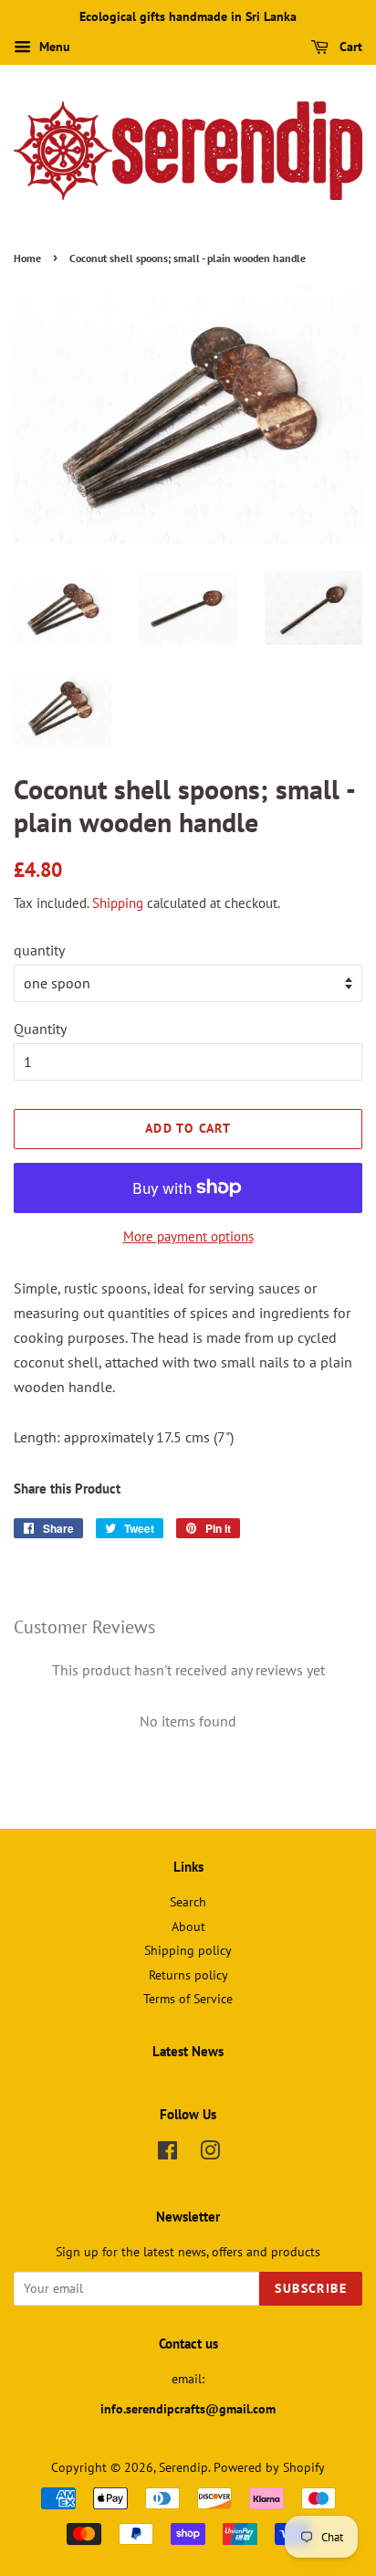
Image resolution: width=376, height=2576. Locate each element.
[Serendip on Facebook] (167, 2154)
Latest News (188, 2051)
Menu (53, 47)
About (188, 1927)
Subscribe (311, 2288)
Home (27, 258)
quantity (39, 950)
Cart (349, 47)
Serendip (183, 2467)
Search (188, 1902)
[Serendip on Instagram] (210, 2154)
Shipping (118, 903)
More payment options (188, 1236)
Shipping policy (188, 1950)
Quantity (40, 1029)
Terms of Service (188, 1999)
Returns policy (188, 1975)
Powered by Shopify (269, 2467)
